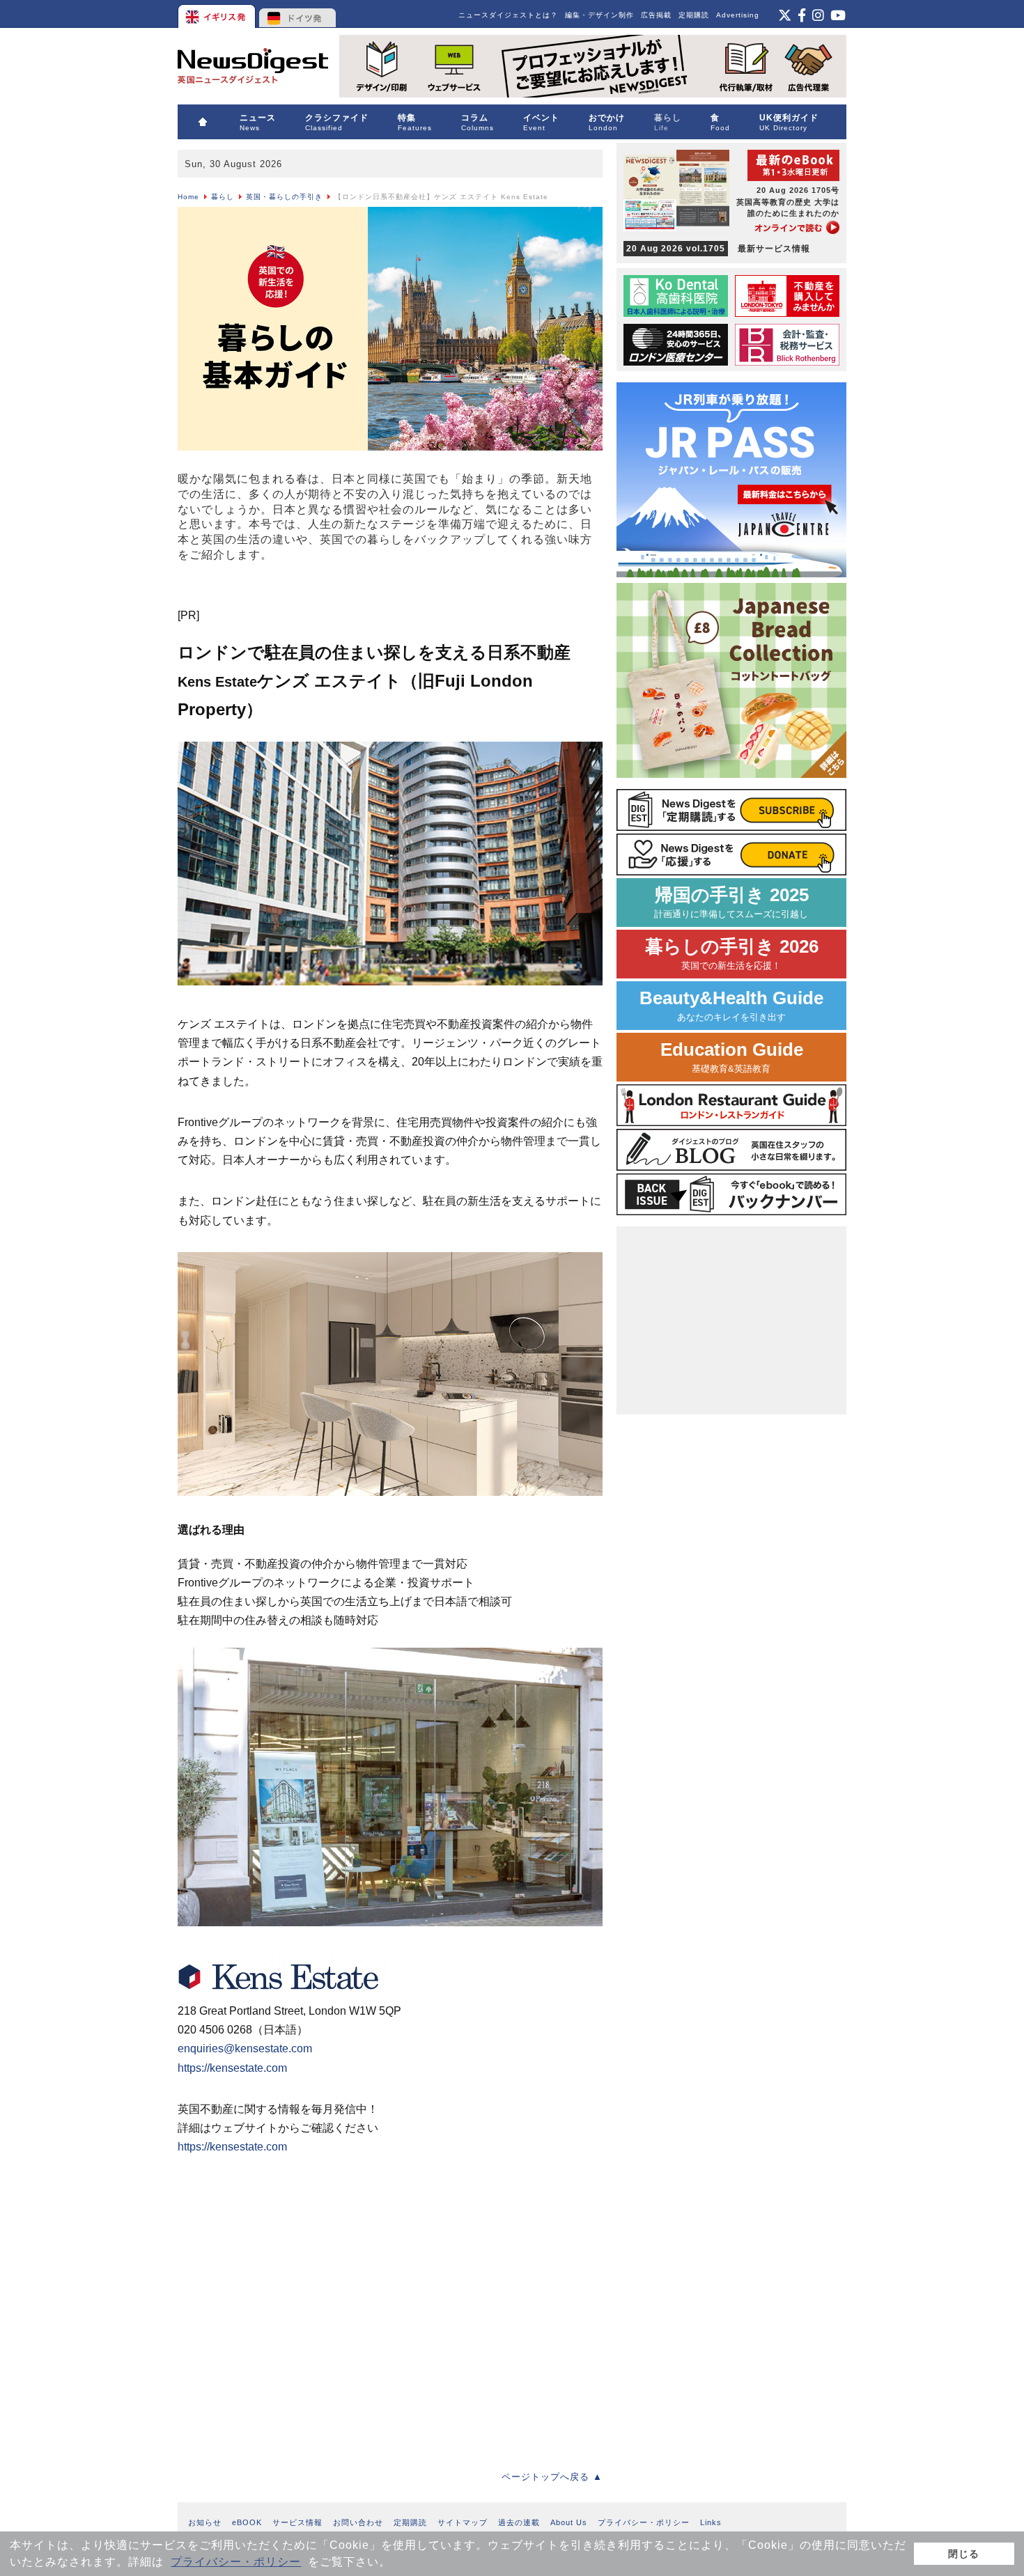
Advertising (738, 15)
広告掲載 (656, 15)
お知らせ (205, 2522)
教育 (285, 594)
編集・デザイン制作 (599, 15)
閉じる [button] (964, 2554)
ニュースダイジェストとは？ (508, 15)
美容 (394, 594)
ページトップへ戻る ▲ (552, 2477)
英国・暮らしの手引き (284, 197)
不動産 (244, 594)
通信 (430, 594)
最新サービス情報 (718, 249)
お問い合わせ (358, 2522)
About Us (569, 2522)
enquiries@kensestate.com (245, 2048)
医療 (357, 594)
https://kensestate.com (232, 2068)
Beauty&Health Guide (731, 1005)
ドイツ (298, 14)
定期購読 (694, 15)
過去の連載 (519, 2522)
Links (711, 2522)
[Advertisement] (390, 2321)
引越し (198, 594)
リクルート (481, 594)
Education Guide (732, 1057)
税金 (321, 594)
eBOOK (247, 2522)
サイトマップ (463, 2522)
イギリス (218, 14)
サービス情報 (297, 2522)
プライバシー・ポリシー (236, 2562)
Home (188, 197)
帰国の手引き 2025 (731, 902)
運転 (532, 594)
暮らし (223, 197)
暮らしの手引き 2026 (732, 954)
